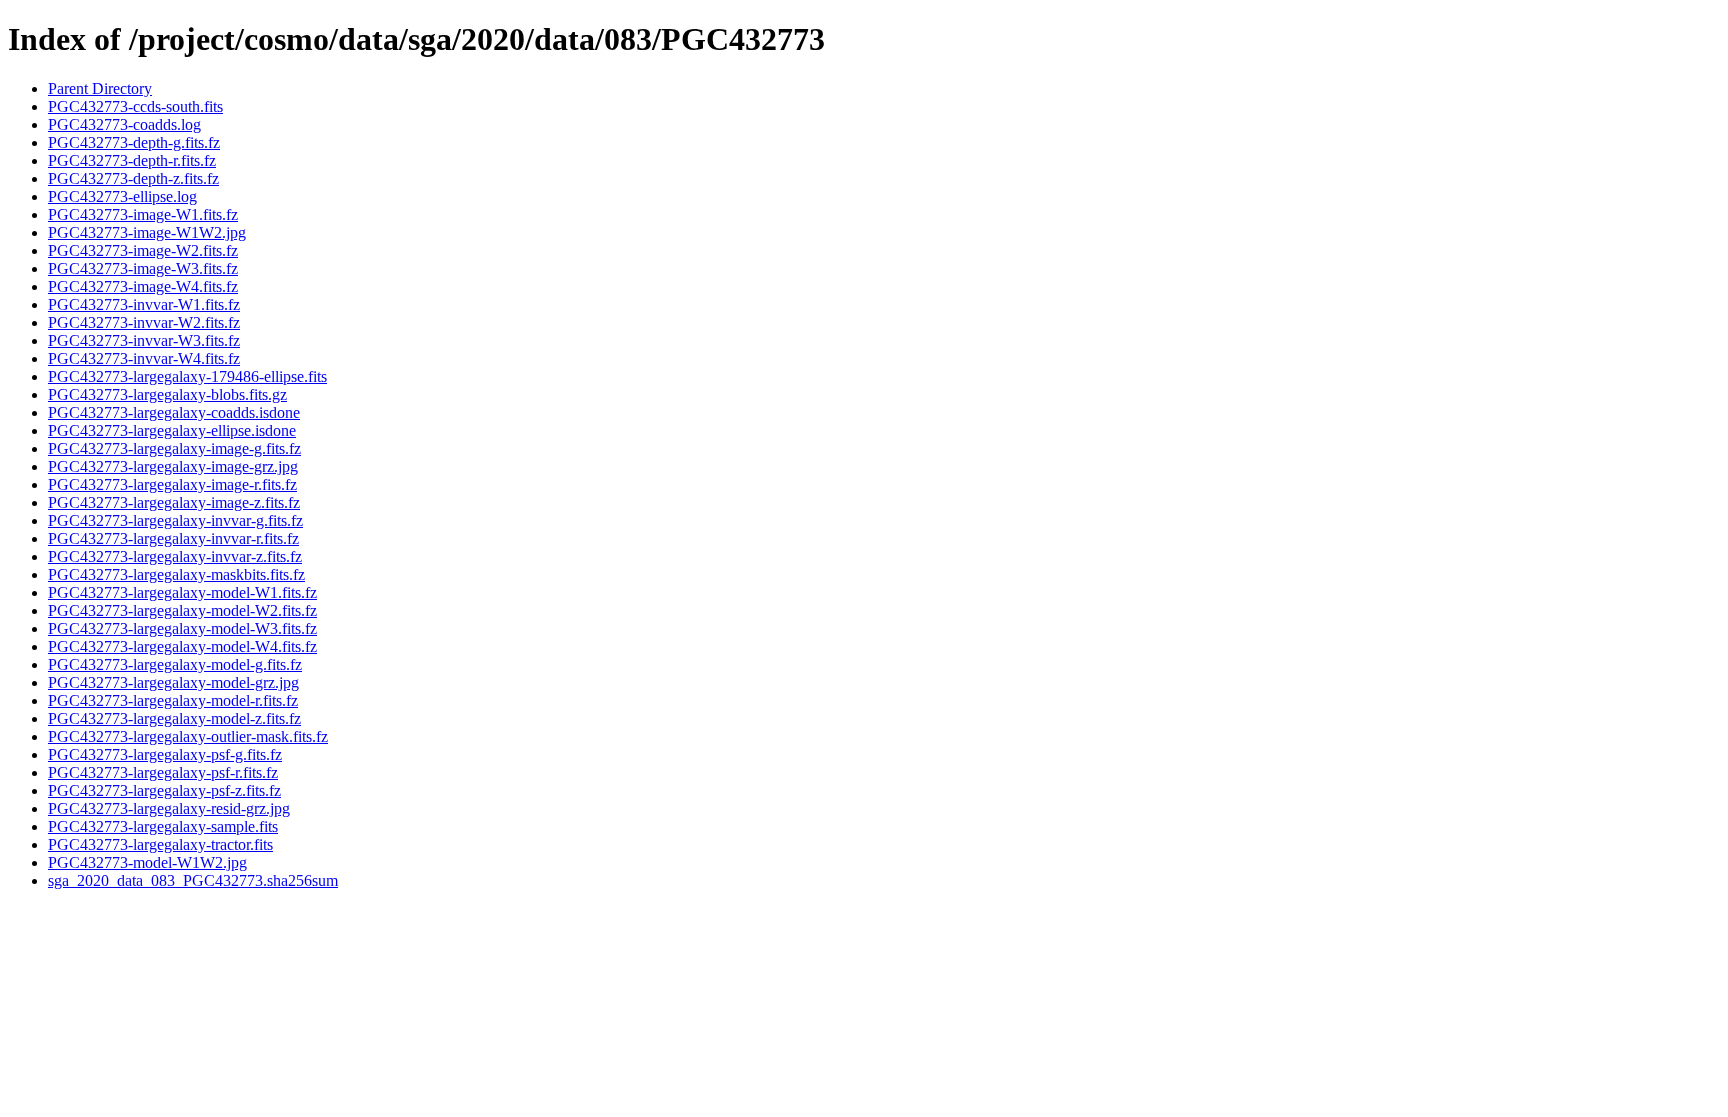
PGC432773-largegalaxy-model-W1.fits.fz (182, 592)
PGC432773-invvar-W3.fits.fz (144, 340)
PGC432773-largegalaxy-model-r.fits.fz (173, 700)
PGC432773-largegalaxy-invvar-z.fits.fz (175, 556)
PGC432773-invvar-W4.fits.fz (144, 358)
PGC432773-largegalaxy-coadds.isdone (174, 412)
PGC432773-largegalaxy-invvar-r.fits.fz (173, 538)
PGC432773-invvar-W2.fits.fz (144, 322)
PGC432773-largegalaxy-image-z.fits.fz (174, 502)
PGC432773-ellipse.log (122, 196)
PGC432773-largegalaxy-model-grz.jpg (173, 682)
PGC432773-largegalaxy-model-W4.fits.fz (182, 646)
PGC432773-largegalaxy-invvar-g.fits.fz (175, 520)
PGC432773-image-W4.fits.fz (143, 286)
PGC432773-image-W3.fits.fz (143, 268)
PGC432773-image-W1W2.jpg (147, 232)
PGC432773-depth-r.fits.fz (132, 160)
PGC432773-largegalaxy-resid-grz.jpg (169, 808)
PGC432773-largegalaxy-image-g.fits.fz (174, 448)
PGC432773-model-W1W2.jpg (147, 862)
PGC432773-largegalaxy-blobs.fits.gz (167, 394)
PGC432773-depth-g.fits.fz (134, 142)
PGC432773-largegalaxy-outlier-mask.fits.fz (188, 736)
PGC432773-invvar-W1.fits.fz (144, 304)
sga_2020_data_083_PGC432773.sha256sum (193, 880)
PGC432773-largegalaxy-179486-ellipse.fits (187, 376)
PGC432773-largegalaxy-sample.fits (163, 826)
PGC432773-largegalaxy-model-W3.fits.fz (182, 628)
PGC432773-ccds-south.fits (135, 106)
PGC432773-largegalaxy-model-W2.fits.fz (182, 610)
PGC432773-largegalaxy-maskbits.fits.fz (176, 574)
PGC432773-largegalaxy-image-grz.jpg (173, 466)
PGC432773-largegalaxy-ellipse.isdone (172, 430)
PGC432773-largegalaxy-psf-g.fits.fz (165, 754)
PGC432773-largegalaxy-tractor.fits (160, 844)
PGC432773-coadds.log (124, 124)
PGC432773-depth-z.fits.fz (133, 178)
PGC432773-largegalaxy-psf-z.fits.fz (164, 790)
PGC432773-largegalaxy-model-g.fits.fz (175, 664)
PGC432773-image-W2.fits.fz (143, 250)
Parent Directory (100, 88)
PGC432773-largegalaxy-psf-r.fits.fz (163, 772)
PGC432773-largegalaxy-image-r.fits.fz (172, 484)
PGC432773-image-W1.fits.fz (143, 214)
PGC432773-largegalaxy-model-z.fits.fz (174, 718)
